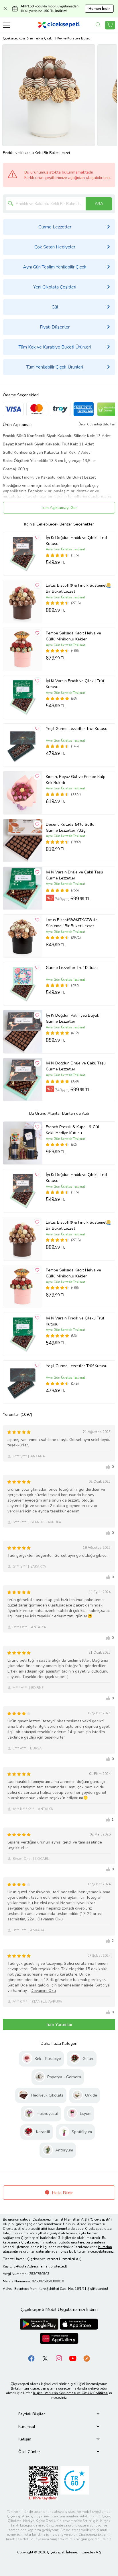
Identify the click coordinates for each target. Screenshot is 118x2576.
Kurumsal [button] (27, 2427)
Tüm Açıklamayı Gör (59, 508)
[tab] (59, 2414)
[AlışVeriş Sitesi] (110, 25)
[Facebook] (32, 2358)
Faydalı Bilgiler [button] (32, 2414)
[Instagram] (59, 2358)
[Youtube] (73, 2358)
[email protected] (53, 2266)
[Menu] (6, 25)
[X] (45, 2358)
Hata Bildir (62, 2193)
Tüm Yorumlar (59, 2024)
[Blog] (86, 2358)
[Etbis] (43, 2483)
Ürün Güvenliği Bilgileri (97, 424)
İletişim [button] (25, 2439)
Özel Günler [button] (29, 2452)
